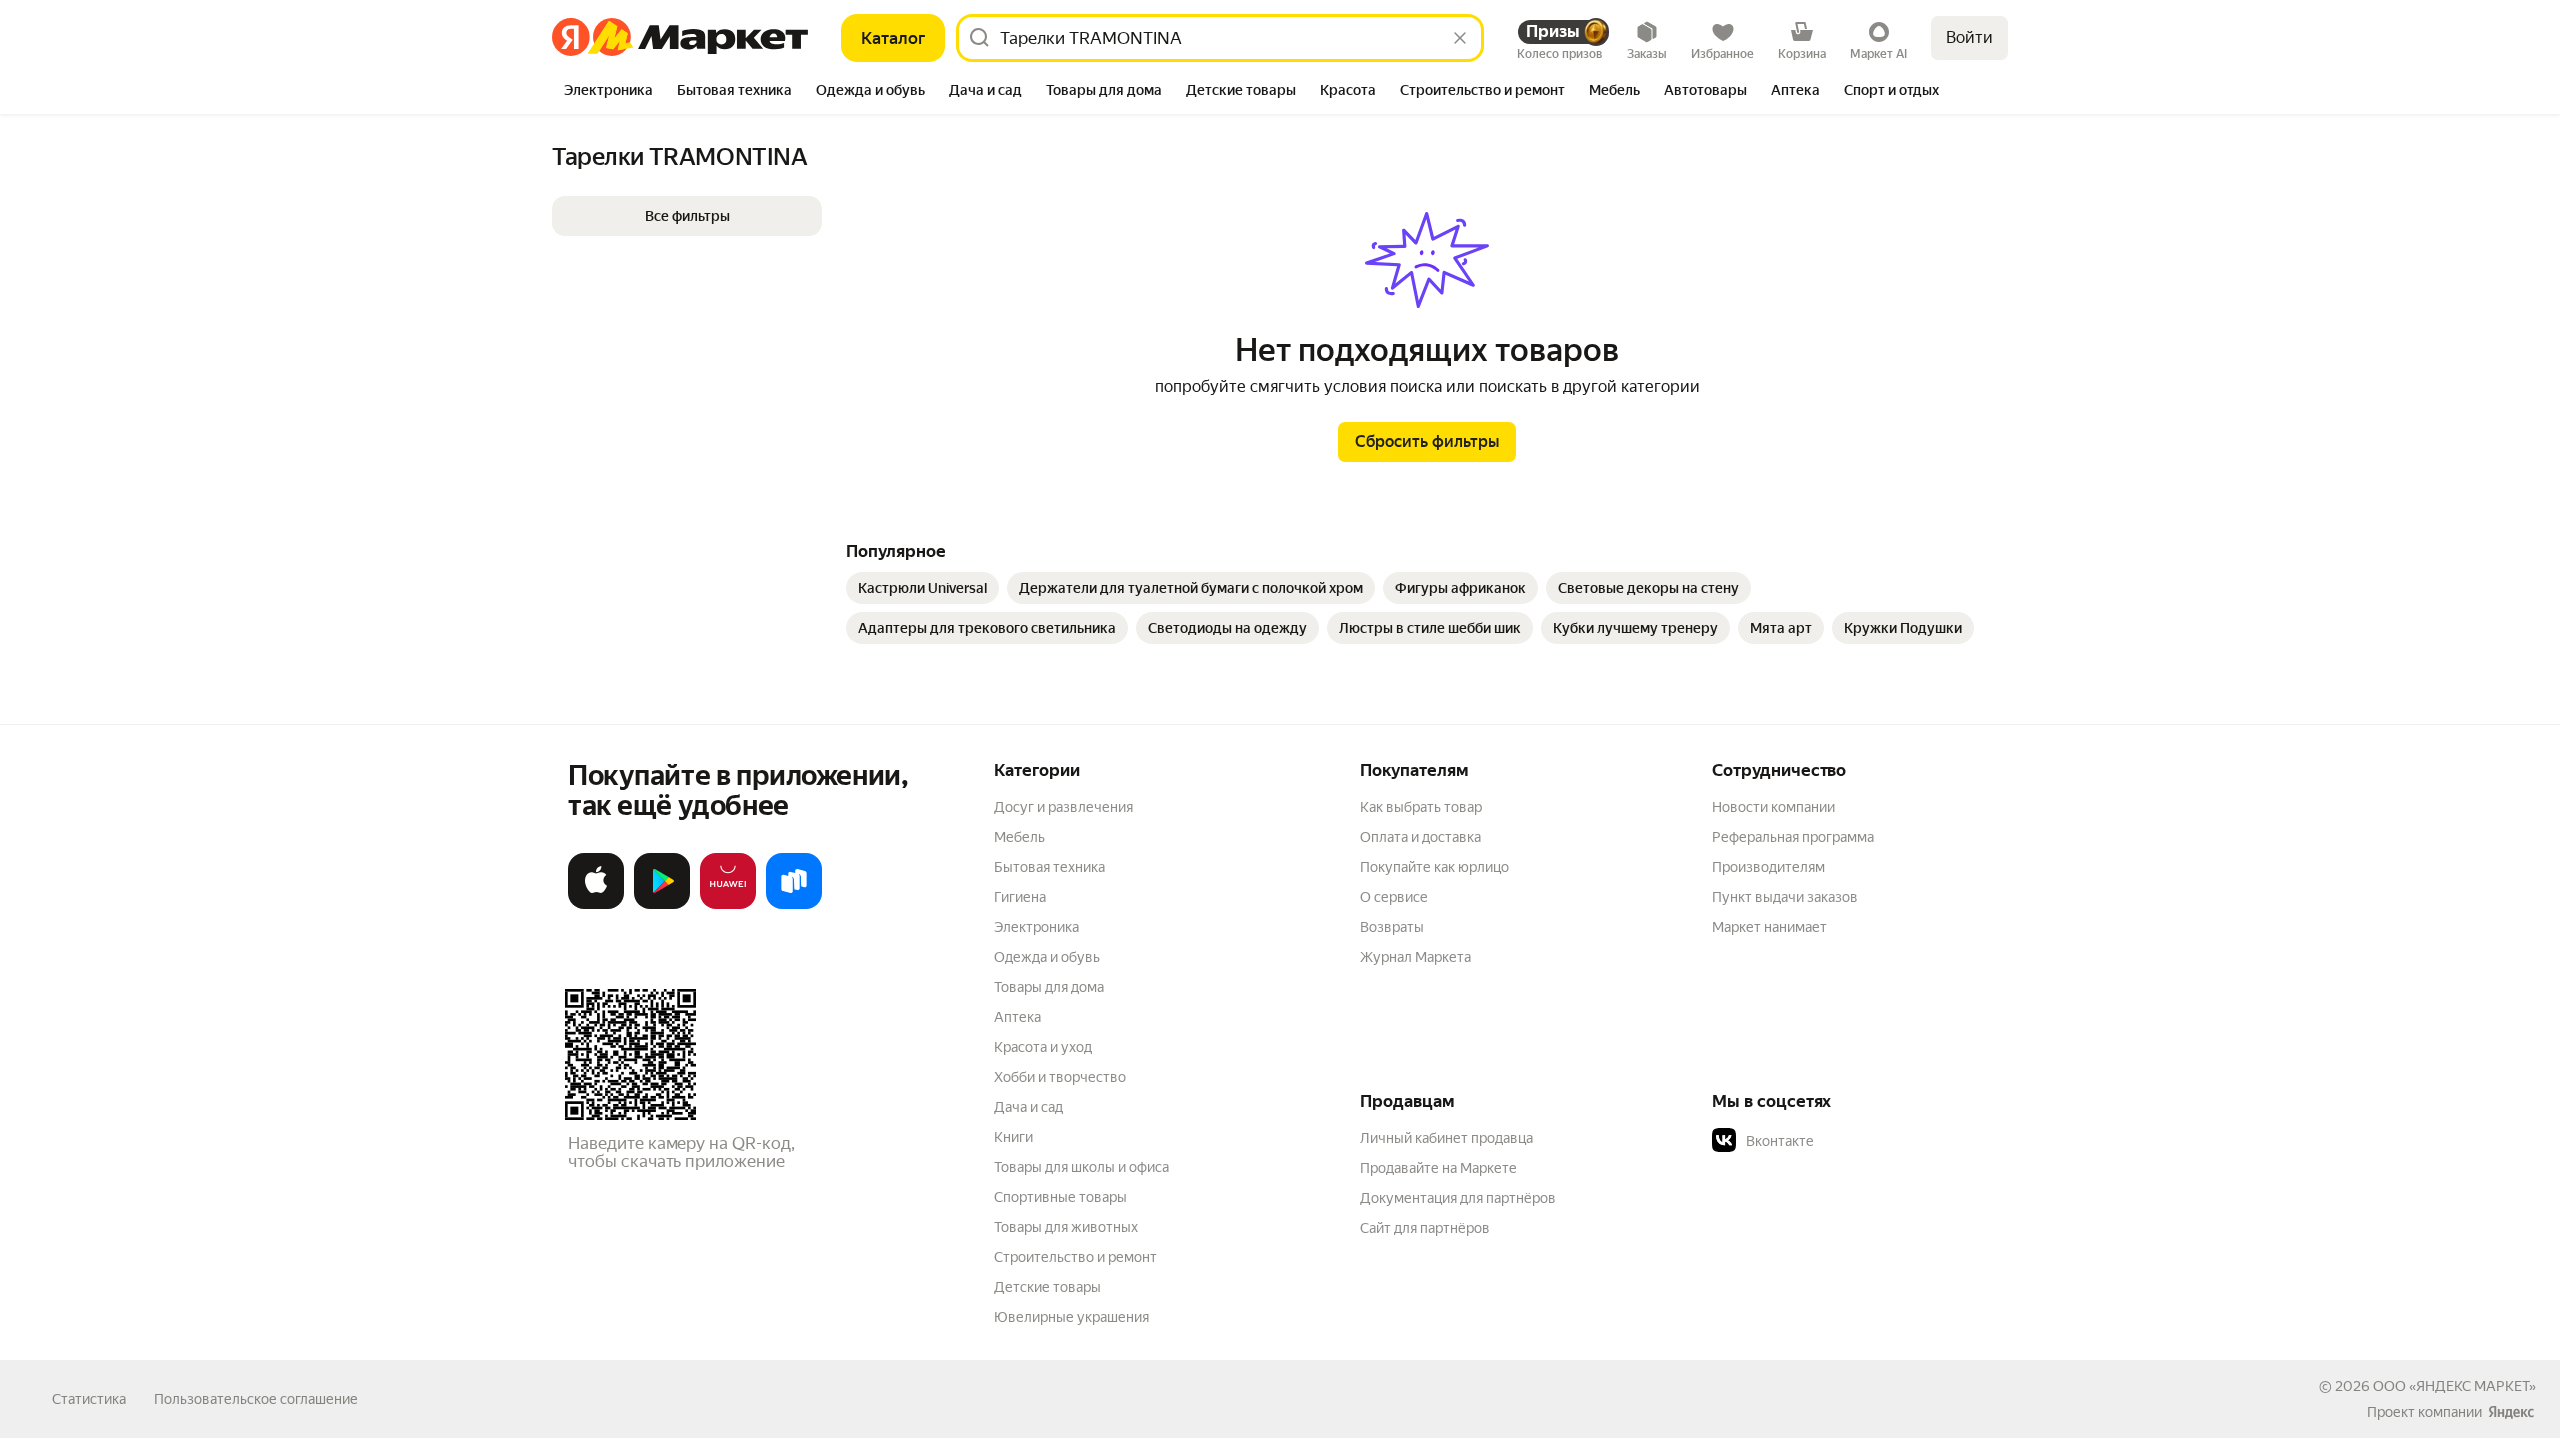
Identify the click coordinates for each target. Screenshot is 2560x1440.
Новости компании (1773, 807)
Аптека (1017, 1017)
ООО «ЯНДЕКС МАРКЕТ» (2454, 1386)
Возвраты (1392, 927)
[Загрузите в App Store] (596, 905)
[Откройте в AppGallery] (728, 905)
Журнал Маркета (1415, 957)
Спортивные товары (1060, 1197)
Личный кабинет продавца (1446, 1138)
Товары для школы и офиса (1081, 1167)
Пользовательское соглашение (256, 1399)
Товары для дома (1049, 987)
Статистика (89, 1399)
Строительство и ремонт (1075, 1257)
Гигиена (1020, 897)
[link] (922, 588)
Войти (1969, 37)
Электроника (1036, 927)
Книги (1013, 1137)
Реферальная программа (1793, 837)
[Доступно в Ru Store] (794, 905)
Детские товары (1047, 1287)
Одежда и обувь (1047, 957)
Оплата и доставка (1420, 837)
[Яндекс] (2511, 1412)
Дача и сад (1028, 1107)
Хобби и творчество (1060, 1077)
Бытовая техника (1049, 867)
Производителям (1768, 867)
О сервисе (1394, 897)
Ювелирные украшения (1071, 1317)
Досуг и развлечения (1063, 807)
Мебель (1019, 837)
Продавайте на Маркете (1438, 1168)
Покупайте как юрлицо (1434, 867)
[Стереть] (1460, 38)
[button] (687, 216)
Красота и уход (1043, 1047)
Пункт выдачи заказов (1785, 897)
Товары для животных (1066, 1227)
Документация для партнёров (1458, 1198)
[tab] (608, 92)
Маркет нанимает (1769, 927)
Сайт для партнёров (1425, 1228)
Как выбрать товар (1421, 807)
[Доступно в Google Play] (662, 905)
